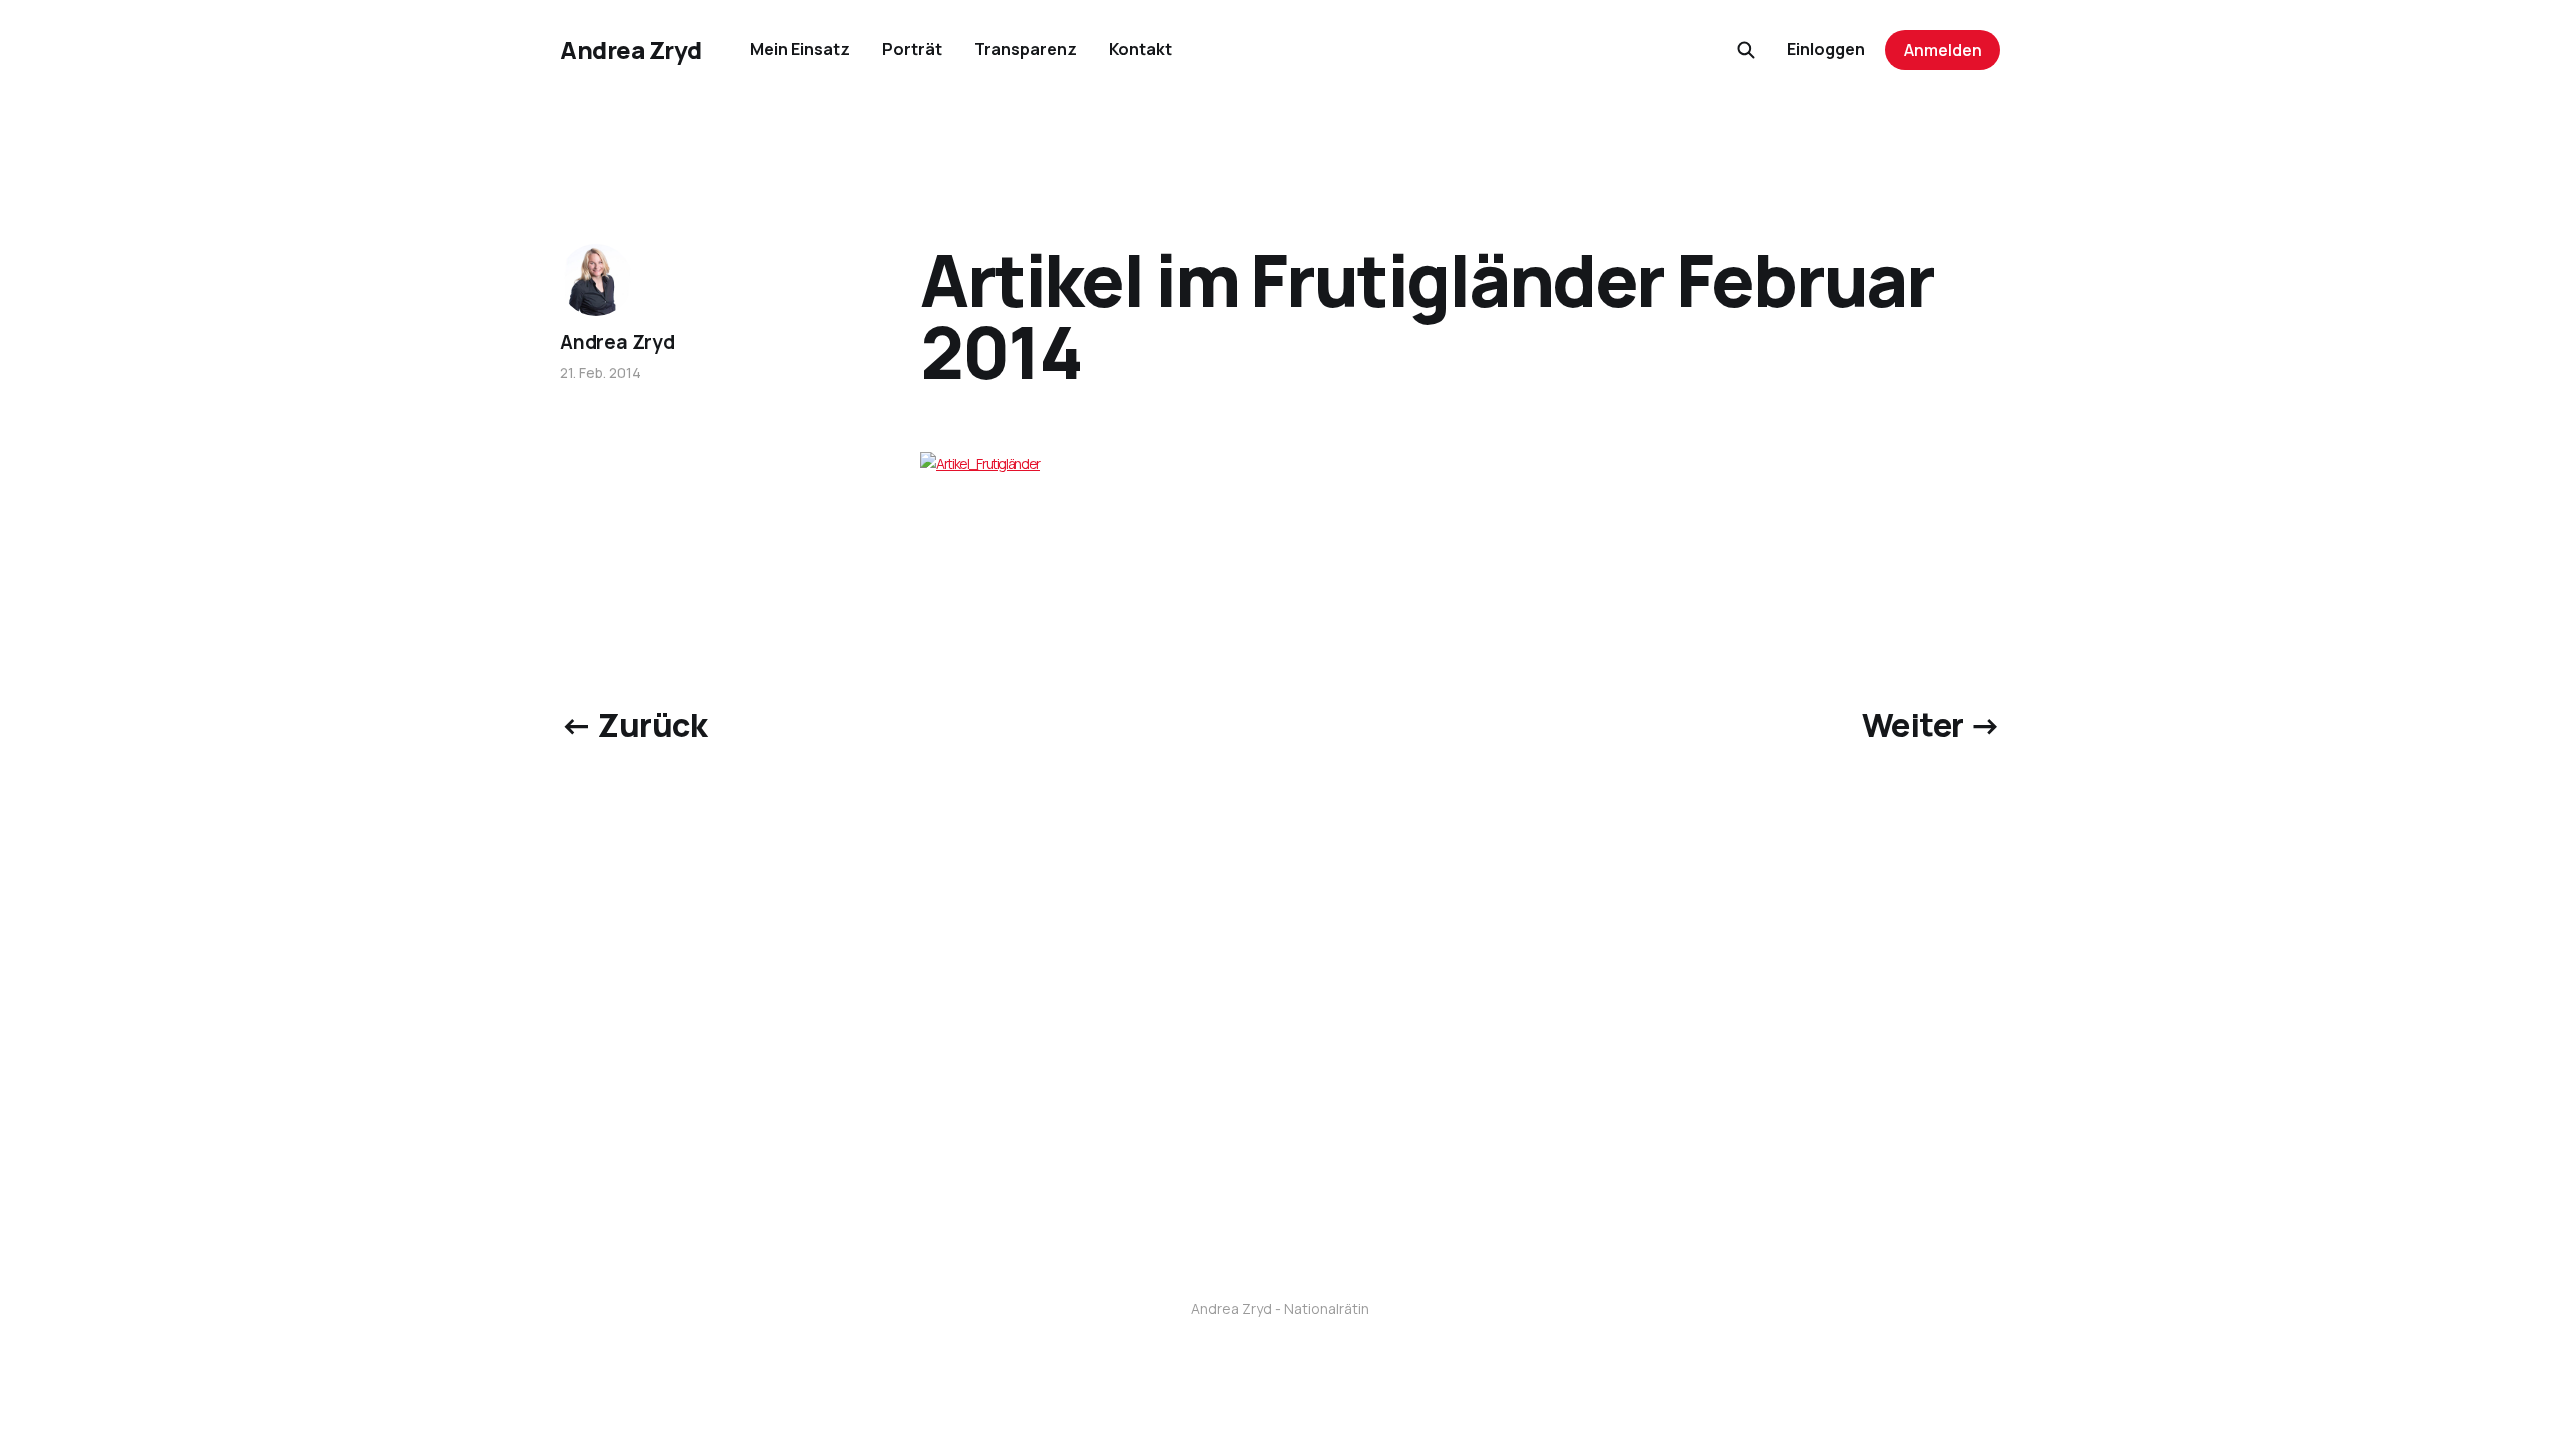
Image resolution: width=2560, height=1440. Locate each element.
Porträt (912, 49)
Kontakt (1140, 49)
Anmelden (1943, 50)
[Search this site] (1746, 50)
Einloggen (1826, 49)
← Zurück (633, 725)
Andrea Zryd (631, 50)
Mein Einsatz (800, 49)
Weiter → (1931, 725)
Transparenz (1025, 49)
